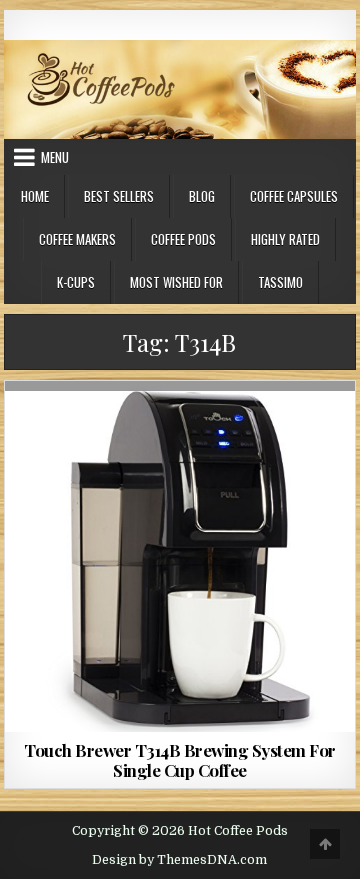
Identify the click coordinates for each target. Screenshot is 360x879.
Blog (202, 196)
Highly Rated (285, 239)
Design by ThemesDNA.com (179, 860)
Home (35, 196)
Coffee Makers (77, 239)
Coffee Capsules (294, 196)
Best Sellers (119, 196)
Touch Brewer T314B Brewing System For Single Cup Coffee (180, 760)
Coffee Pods (183, 239)
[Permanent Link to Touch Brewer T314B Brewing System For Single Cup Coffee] (180, 556)
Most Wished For (176, 282)
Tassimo (280, 282)
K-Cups (76, 282)
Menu (55, 157)
